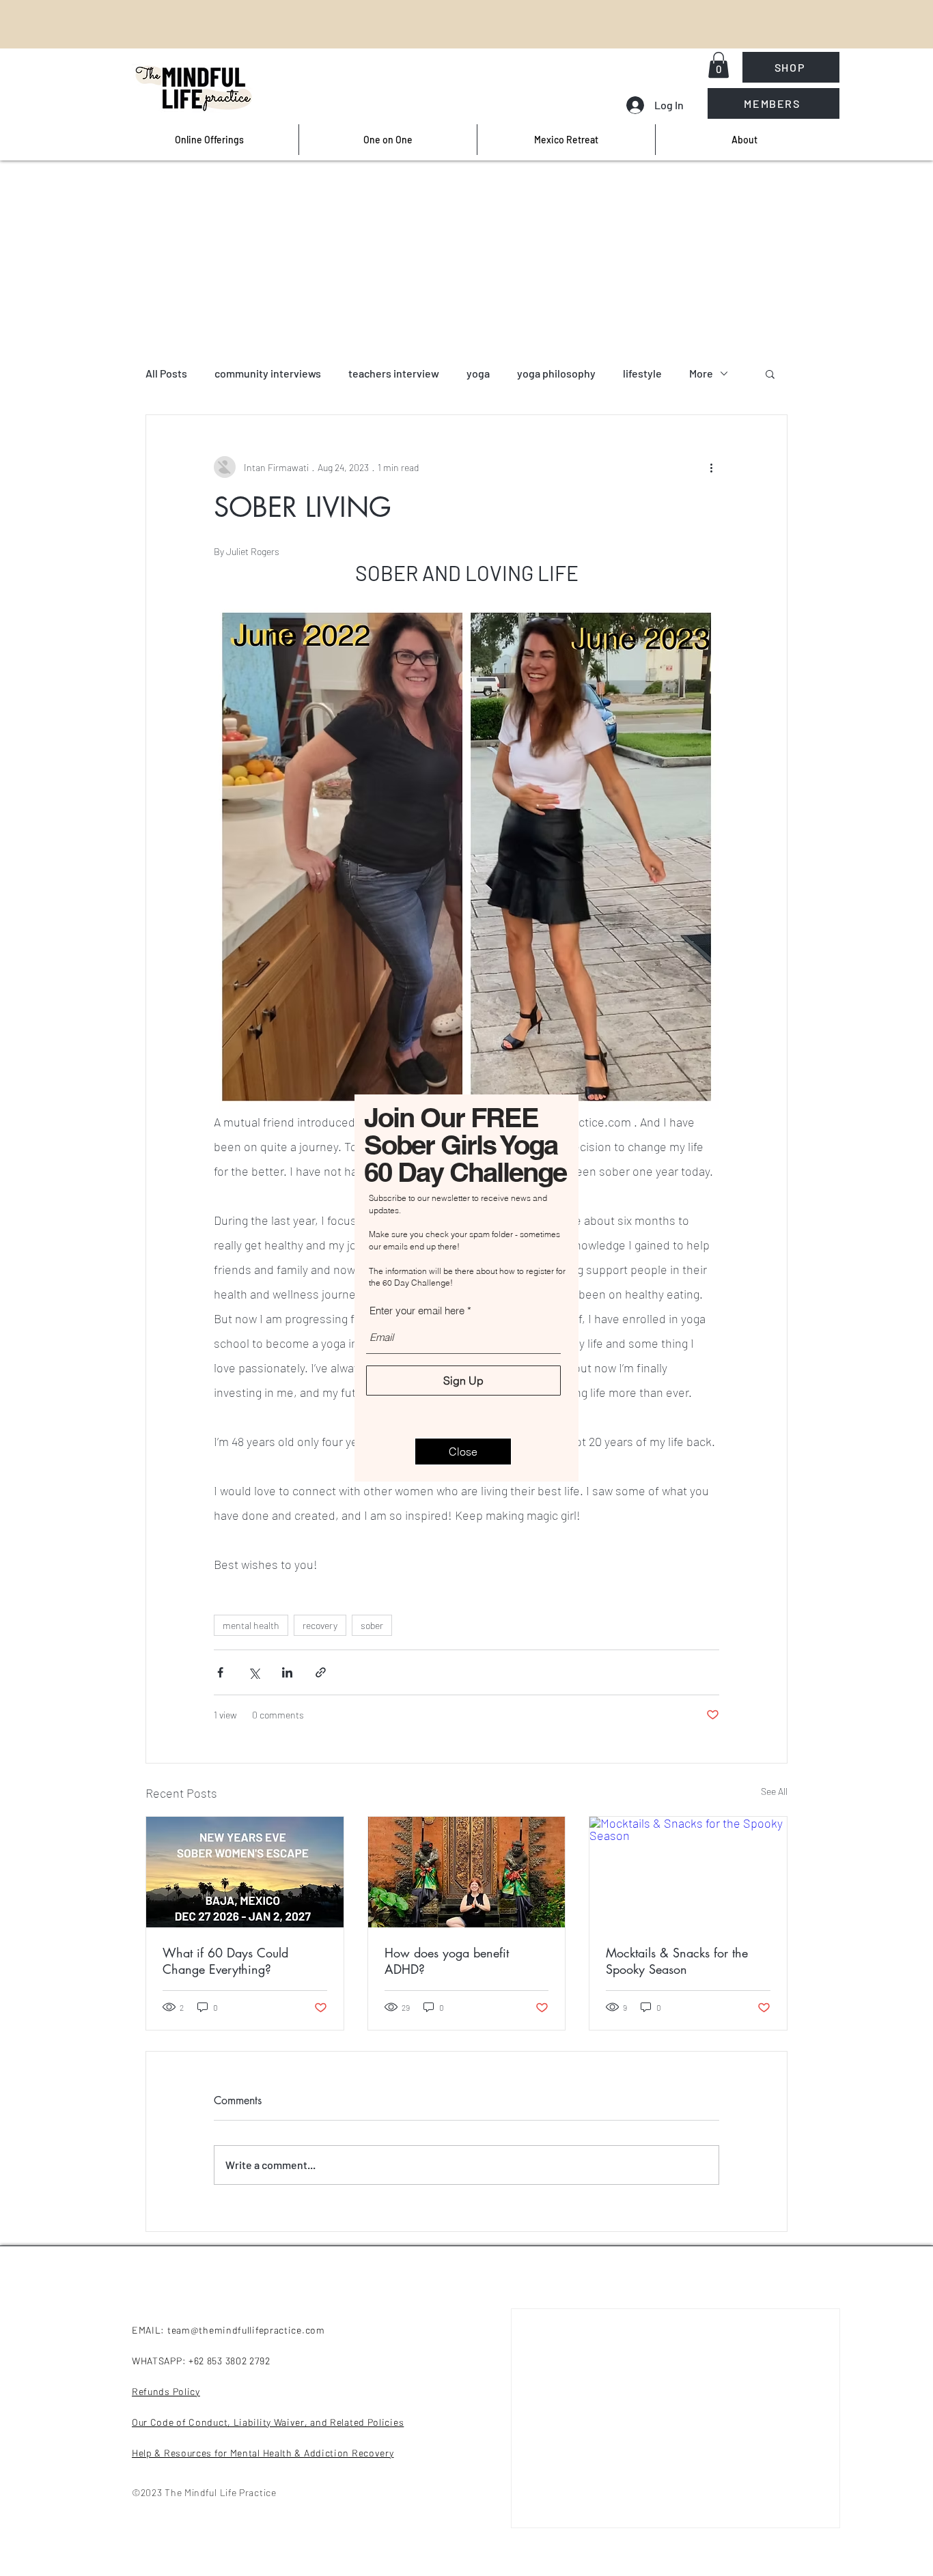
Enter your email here (417, 1311)
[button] (463, 1452)
